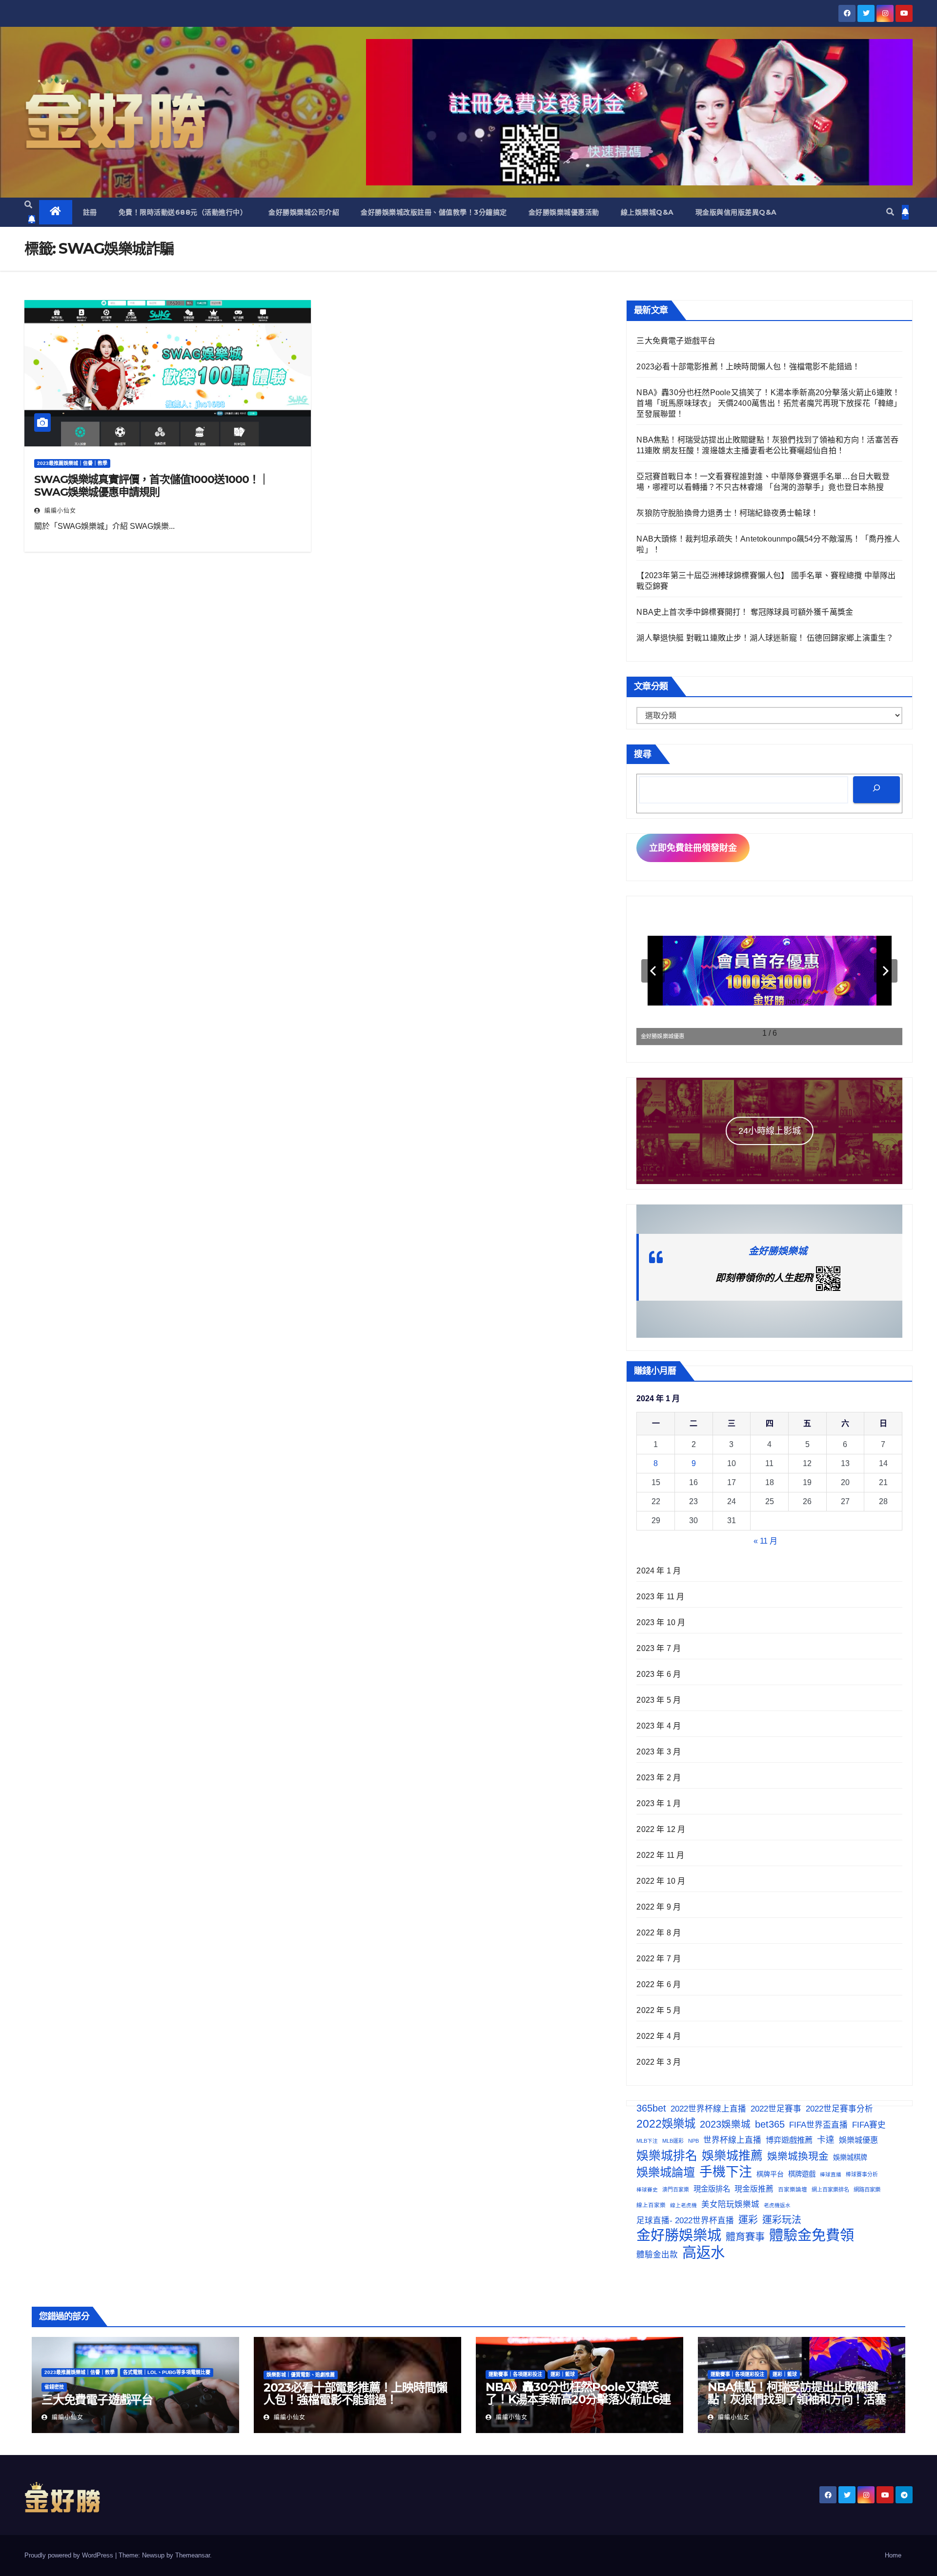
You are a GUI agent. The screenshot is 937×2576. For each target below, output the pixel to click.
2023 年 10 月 (661, 1622)
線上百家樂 (651, 2205)
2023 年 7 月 (659, 1648)
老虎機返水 (777, 2205)
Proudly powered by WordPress (70, 2555)
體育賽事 (745, 2237)
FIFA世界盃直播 (818, 2125)
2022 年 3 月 (659, 2062)
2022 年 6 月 (659, 1984)
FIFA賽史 (869, 2125)
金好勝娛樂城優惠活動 (564, 212)
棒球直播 (831, 2174)
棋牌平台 (770, 2174)
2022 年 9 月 (659, 1907)
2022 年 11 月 (660, 1855)
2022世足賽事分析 (839, 2109)
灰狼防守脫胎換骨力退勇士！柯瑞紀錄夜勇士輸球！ (727, 513)
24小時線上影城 (770, 1131)
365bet (651, 2108)
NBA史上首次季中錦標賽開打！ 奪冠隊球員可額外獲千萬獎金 (745, 612)
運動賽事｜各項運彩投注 (515, 2374)
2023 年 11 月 (660, 1597)
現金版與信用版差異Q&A (736, 212)
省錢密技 (54, 2387)
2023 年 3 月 (659, 1752)
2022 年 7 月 (659, 1959)
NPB (693, 2141)
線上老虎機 (683, 2205)
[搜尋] (876, 790)
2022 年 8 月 (659, 1933)
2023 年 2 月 (659, 1778)
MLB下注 (647, 2141)
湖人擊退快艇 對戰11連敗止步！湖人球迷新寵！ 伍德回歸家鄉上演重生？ (765, 638)
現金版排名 (712, 2189)
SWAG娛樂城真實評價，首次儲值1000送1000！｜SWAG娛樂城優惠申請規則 (152, 486)
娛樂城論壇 (666, 2172)
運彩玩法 (782, 2220)
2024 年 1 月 (659, 1571)
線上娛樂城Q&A (647, 212)
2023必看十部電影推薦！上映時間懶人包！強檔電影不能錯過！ (748, 367)
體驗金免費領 (812, 2235)
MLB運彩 (673, 2141)
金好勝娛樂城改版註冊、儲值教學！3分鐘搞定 (434, 212)
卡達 (826, 2140)
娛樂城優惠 (858, 2140)
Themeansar (193, 2555)
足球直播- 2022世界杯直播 (685, 2220)
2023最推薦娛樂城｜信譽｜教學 (72, 463)
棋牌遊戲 (802, 2174)
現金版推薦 (754, 2189)
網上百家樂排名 (830, 2190)
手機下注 (726, 2172)
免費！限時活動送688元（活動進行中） (183, 212)
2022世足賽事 (776, 2109)
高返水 (703, 2253)
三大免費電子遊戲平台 (676, 341)
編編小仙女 (59, 511)
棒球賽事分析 (862, 2174)
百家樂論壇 (793, 2189)
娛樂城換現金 (798, 2156)
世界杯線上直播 (732, 2140)
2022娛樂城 (666, 2124)
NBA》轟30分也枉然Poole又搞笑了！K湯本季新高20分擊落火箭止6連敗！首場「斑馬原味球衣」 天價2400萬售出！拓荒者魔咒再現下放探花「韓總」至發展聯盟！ (769, 403)
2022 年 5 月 (659, 2010)
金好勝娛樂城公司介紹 (304, 212)
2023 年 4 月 (659, 1726)
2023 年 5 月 (659, 1700)
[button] (28, 205)
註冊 (90, 212)
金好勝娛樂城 (778, 1251)
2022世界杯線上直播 (708, 2109)
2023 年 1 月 (659, 1803)
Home (893, 2555)
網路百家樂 (867, 2190)
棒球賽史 (647, 2190)
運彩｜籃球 (563, 2374)
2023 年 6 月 (659, 1674)
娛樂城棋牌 (850, 2157)
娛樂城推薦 (732, 2155)
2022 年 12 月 (661, 1829)
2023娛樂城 (725, 2124)
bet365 (770, 2124)
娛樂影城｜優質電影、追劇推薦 (301, 2375)
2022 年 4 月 (659, 2036)
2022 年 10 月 (661, 1881)
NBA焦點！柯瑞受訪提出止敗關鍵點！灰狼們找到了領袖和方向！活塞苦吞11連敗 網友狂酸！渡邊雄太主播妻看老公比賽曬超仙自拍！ (797, 2405)
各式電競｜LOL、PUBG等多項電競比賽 (167, 2372)
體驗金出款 (657, 2254)
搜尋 (643, 754)
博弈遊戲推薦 (789, 2140)
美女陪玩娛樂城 (730, 2204)
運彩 (748, 2220)
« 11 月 (765, 1541)
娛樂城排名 (667, 2156)
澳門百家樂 (676, 2190)
